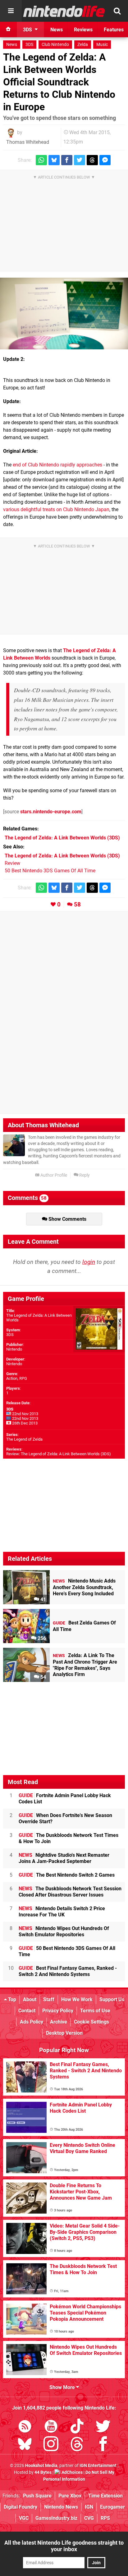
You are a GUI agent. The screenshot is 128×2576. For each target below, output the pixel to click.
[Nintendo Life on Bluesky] (25, 2445)
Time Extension (105, 2496)
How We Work (77, 1999)
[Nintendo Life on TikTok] (77, 2427)
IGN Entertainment (98, 2466)
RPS (105, 2518)
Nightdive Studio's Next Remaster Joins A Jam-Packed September (64, 1858)
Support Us (112, 1999)
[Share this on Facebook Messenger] (105, 160)
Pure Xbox (70, 2496)
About (30, 1999)
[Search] (117, 11)
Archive (59, 2022)
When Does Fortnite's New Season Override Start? (65, 1818)
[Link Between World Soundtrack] (64, 314)
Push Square (37, 2496)
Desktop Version (64, 2033)
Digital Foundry (21, 2507)
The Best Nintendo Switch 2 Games (67, 1875)
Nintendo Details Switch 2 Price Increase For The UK (62, 1912)
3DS (29, 45)
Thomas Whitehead (28, 142)
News (12, 45)
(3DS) (62, 838)
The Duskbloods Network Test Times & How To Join (69, 1838)
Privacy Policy (58, 2011)
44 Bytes (43, 2472)
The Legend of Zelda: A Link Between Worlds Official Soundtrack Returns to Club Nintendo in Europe (59, 82)
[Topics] (11, 11)
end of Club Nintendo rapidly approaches (57, 465)
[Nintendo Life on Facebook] (103, 2445)
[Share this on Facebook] (67, 160)
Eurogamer (112, 2507)
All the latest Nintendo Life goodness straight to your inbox (64, 2546)
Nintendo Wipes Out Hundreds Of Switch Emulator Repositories (64, 1931)
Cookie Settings (91, 2022)
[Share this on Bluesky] (54, 160)
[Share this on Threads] (92, 160)
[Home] (8, 30)
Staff (49, 1999)
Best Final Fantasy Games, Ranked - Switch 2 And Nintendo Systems (68, 1971)
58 (77, 904)
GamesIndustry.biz (56, 2518)
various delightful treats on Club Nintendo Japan (56, 509)
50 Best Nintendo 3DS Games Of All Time (50, 871)
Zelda (83, 45)
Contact (27, 2011)
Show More (63, 2387)
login (89, 1262)
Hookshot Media (41, 2466)
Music (102, 45)
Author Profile (53, 1175)
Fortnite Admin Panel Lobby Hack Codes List (65, 1799)
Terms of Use (95, 2011)
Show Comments (67, 1219)
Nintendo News (61, 2507)
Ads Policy (32, 2022)
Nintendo (14, 1349)
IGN (89, 2507)
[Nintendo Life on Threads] (77, 2445)
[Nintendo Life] (64, 11)
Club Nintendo (55, 45)
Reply (84, 1175)
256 (41, 1638)
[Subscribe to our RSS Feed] (25, 2427)
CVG (89, 2518)
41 (43, 1599)
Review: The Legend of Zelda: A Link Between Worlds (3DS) (59, 1454)
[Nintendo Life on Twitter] (103, 2427)
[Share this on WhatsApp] (41, 160)
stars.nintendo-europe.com (51, 812)
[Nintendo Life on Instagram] (51, 2445)
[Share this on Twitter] (80, 160)
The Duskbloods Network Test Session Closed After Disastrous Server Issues (70, 1892)
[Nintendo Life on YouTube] (51, 2427)
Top (11, 1999)
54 (43, 1677)
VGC (24, 2518)
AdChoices (72, 2472)
